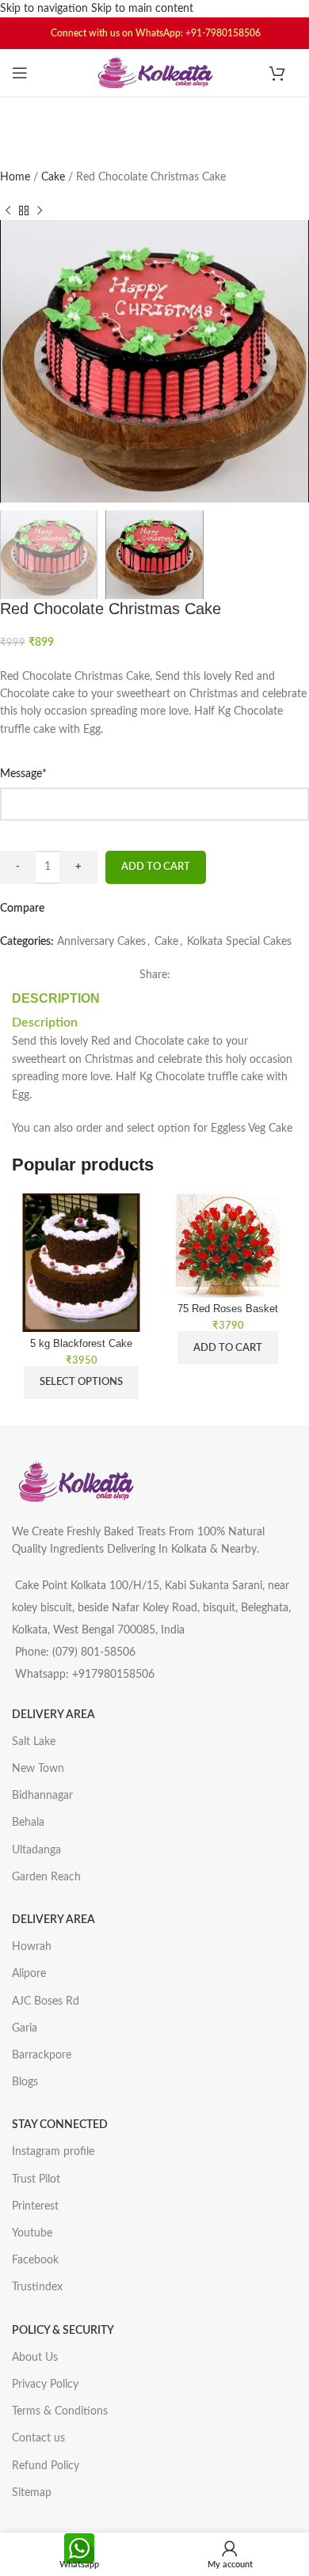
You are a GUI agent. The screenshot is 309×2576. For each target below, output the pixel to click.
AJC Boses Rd (46, 2001)
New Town (38, 1769)
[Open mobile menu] (20, 73)
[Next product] (40, 211)
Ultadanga (36, 1850)
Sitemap (32, 2493)
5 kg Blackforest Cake (81, 1344)
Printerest (35, 2206)
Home (17, 177)
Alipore (29, 1974)
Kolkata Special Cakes (239, 942)
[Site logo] (154, 73)
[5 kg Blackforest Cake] (81, 1263)
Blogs (25, 2082)
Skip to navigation (46, 9)
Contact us (38, 2438)
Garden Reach (46, 1877)
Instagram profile (53, 2152)
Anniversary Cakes (101, 942)
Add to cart (156, 867)
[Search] (154, 117)
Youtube (32, 2233)
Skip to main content (142, 9)
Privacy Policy (45, 2384)
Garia (25, 2028)
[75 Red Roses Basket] (228, 1246)
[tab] (56, 999)
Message (46, 772)
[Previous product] (8, 211)
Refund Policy (46, 2466)
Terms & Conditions (60, 2411)
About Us (35, 2358)
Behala (28, 1823)
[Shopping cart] (283, 73)
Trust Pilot (36, 2180)
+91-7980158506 (223, 33)
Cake (55, 177)
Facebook (35, 2260)
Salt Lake (34, 1742)
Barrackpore (42, 2055)
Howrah (32, 1947)
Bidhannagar (42, 1796)
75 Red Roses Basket (228, 1309)
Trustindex (37, 2287)
